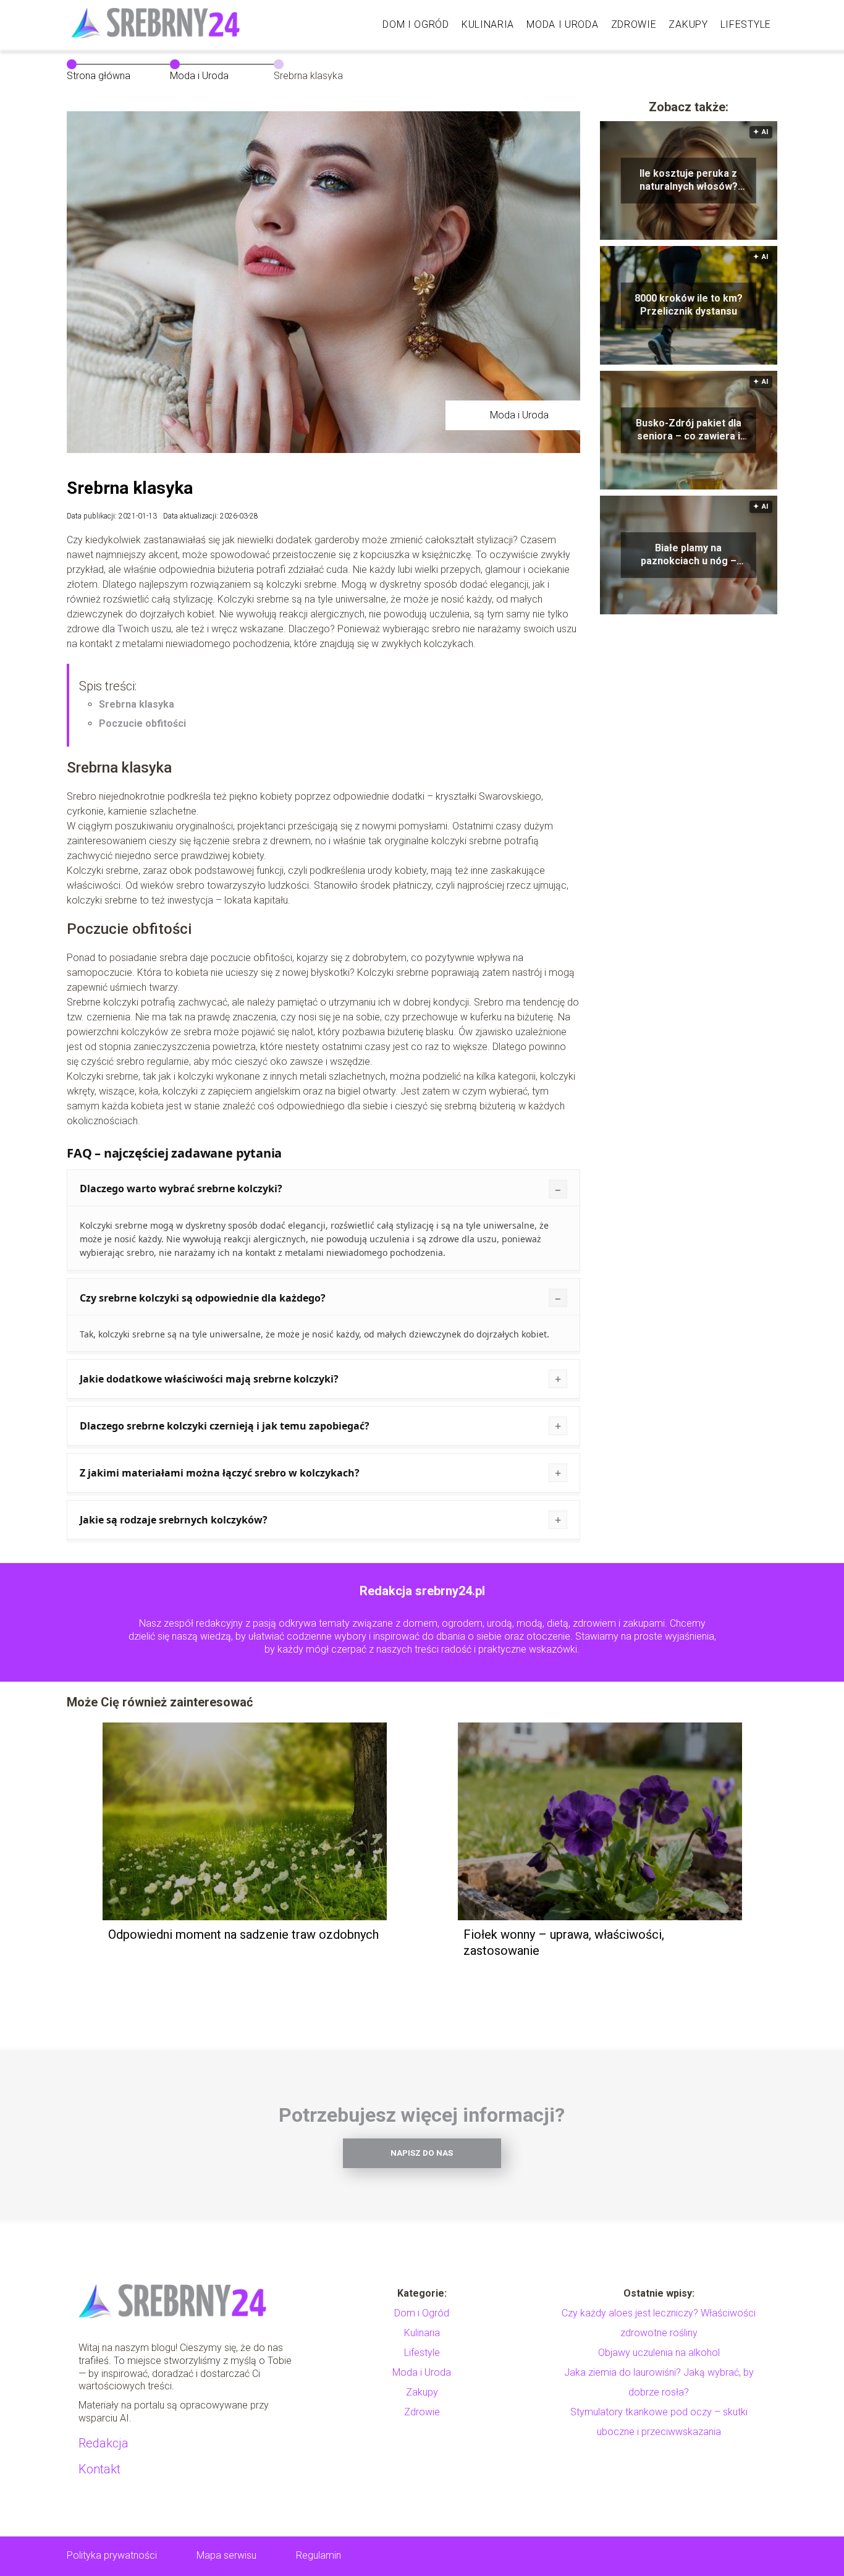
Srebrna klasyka (137, 704)
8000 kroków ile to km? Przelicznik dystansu (689, 305)
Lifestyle (746, 24)
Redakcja (103, 2443)
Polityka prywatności (112, 2555)
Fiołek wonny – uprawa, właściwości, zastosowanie (564, 1943)
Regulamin (319, 2555)
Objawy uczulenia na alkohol (659, 2353)
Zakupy (688, 24)
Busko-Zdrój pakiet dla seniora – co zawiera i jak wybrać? (689, 430)
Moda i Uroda (562, 24)
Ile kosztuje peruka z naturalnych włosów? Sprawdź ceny (689, 180)
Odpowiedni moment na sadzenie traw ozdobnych (243, 1934)
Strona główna (99, 76)
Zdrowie (634, 24)
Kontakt (99, 2469)
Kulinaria (488, 24)
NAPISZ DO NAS (422, 2153)
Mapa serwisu (226, 2555)
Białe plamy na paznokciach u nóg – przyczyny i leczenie (689, 555)
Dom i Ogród (416, 24)
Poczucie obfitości (142, 723)
